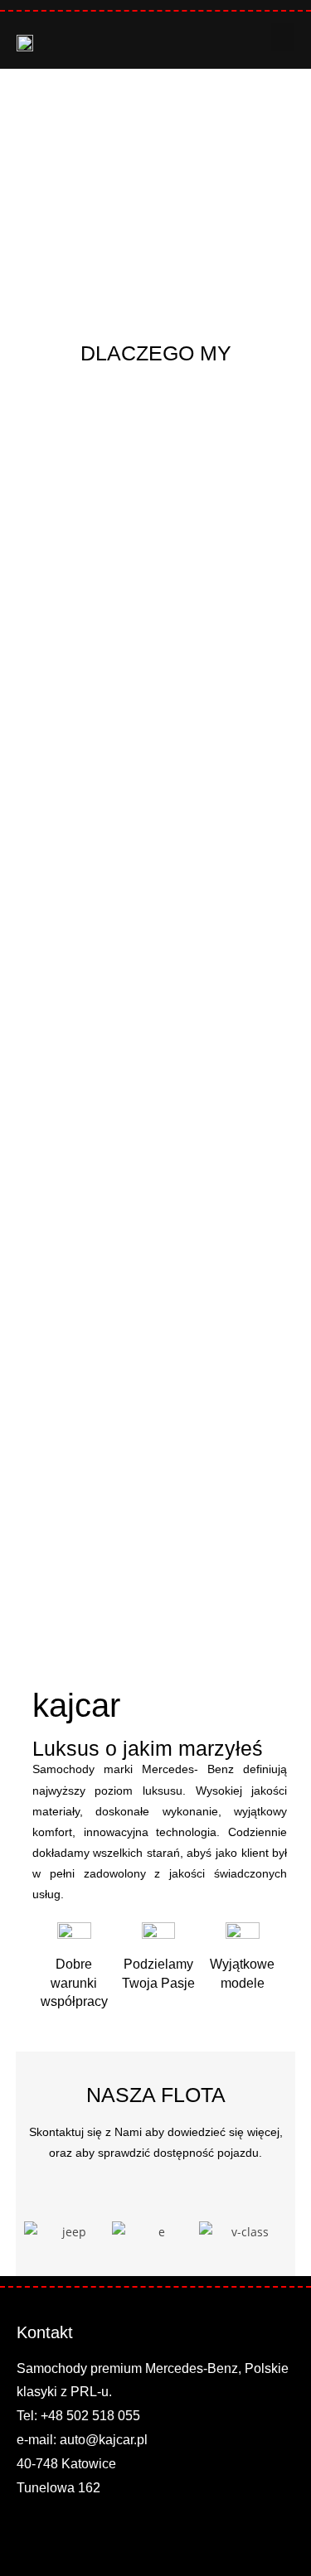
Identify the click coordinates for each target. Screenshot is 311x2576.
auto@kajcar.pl (104, 2440)
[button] (283, 37)
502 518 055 (103, 2416)
